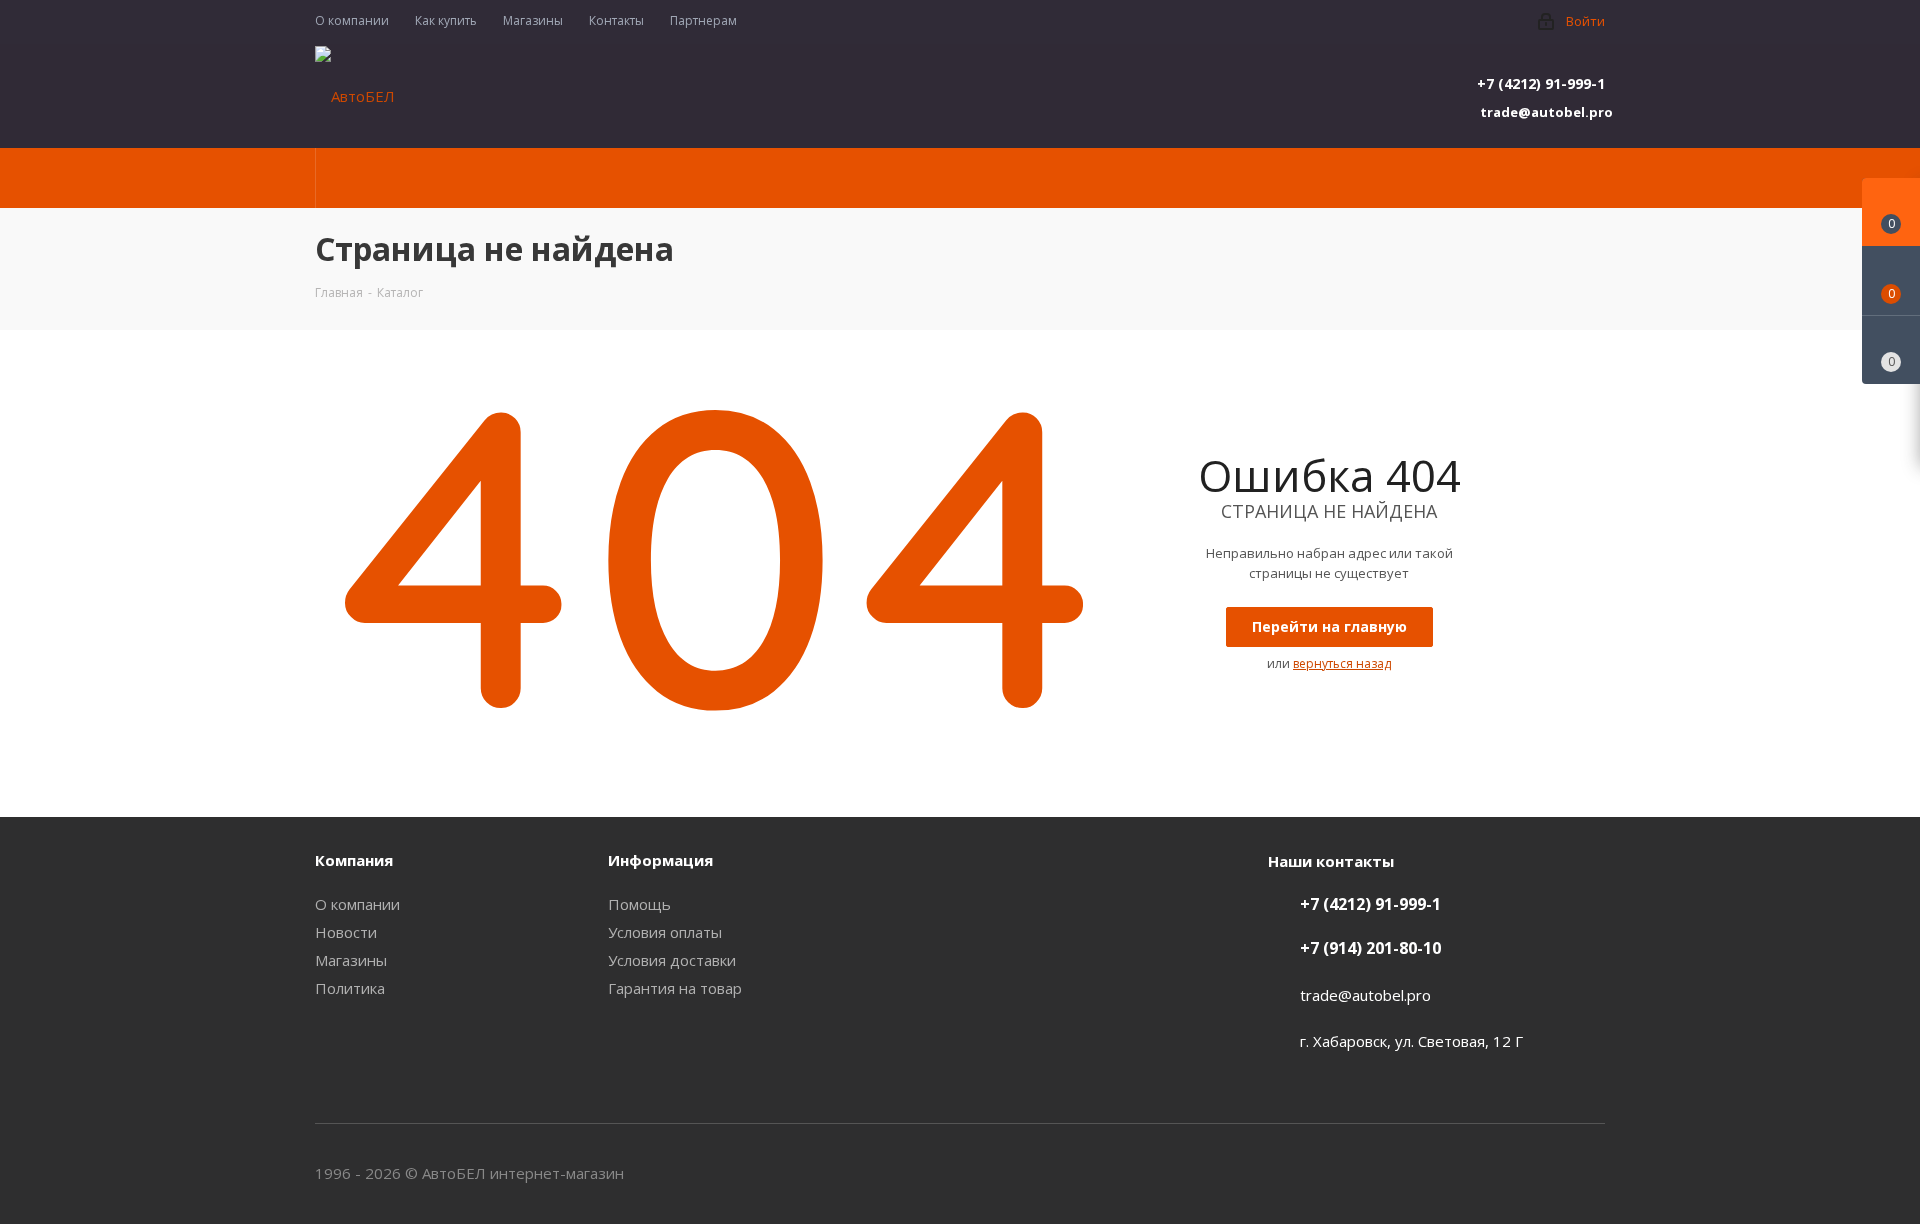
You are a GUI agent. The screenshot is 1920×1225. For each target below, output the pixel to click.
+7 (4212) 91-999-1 (1541, 83)
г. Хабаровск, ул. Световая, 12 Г (1411, 1041)
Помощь (639, 904)
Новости (346, 932)
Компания (354, 860)
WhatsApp (1590, 1173)
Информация (660, 860)
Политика (350, 988)
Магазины (351, 960)
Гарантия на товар (675, 988)
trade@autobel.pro (1542, 112)
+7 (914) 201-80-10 (1370, 948)
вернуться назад (1342, 663)
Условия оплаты (665, 932)
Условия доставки (672, 960)
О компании (357, 904)
